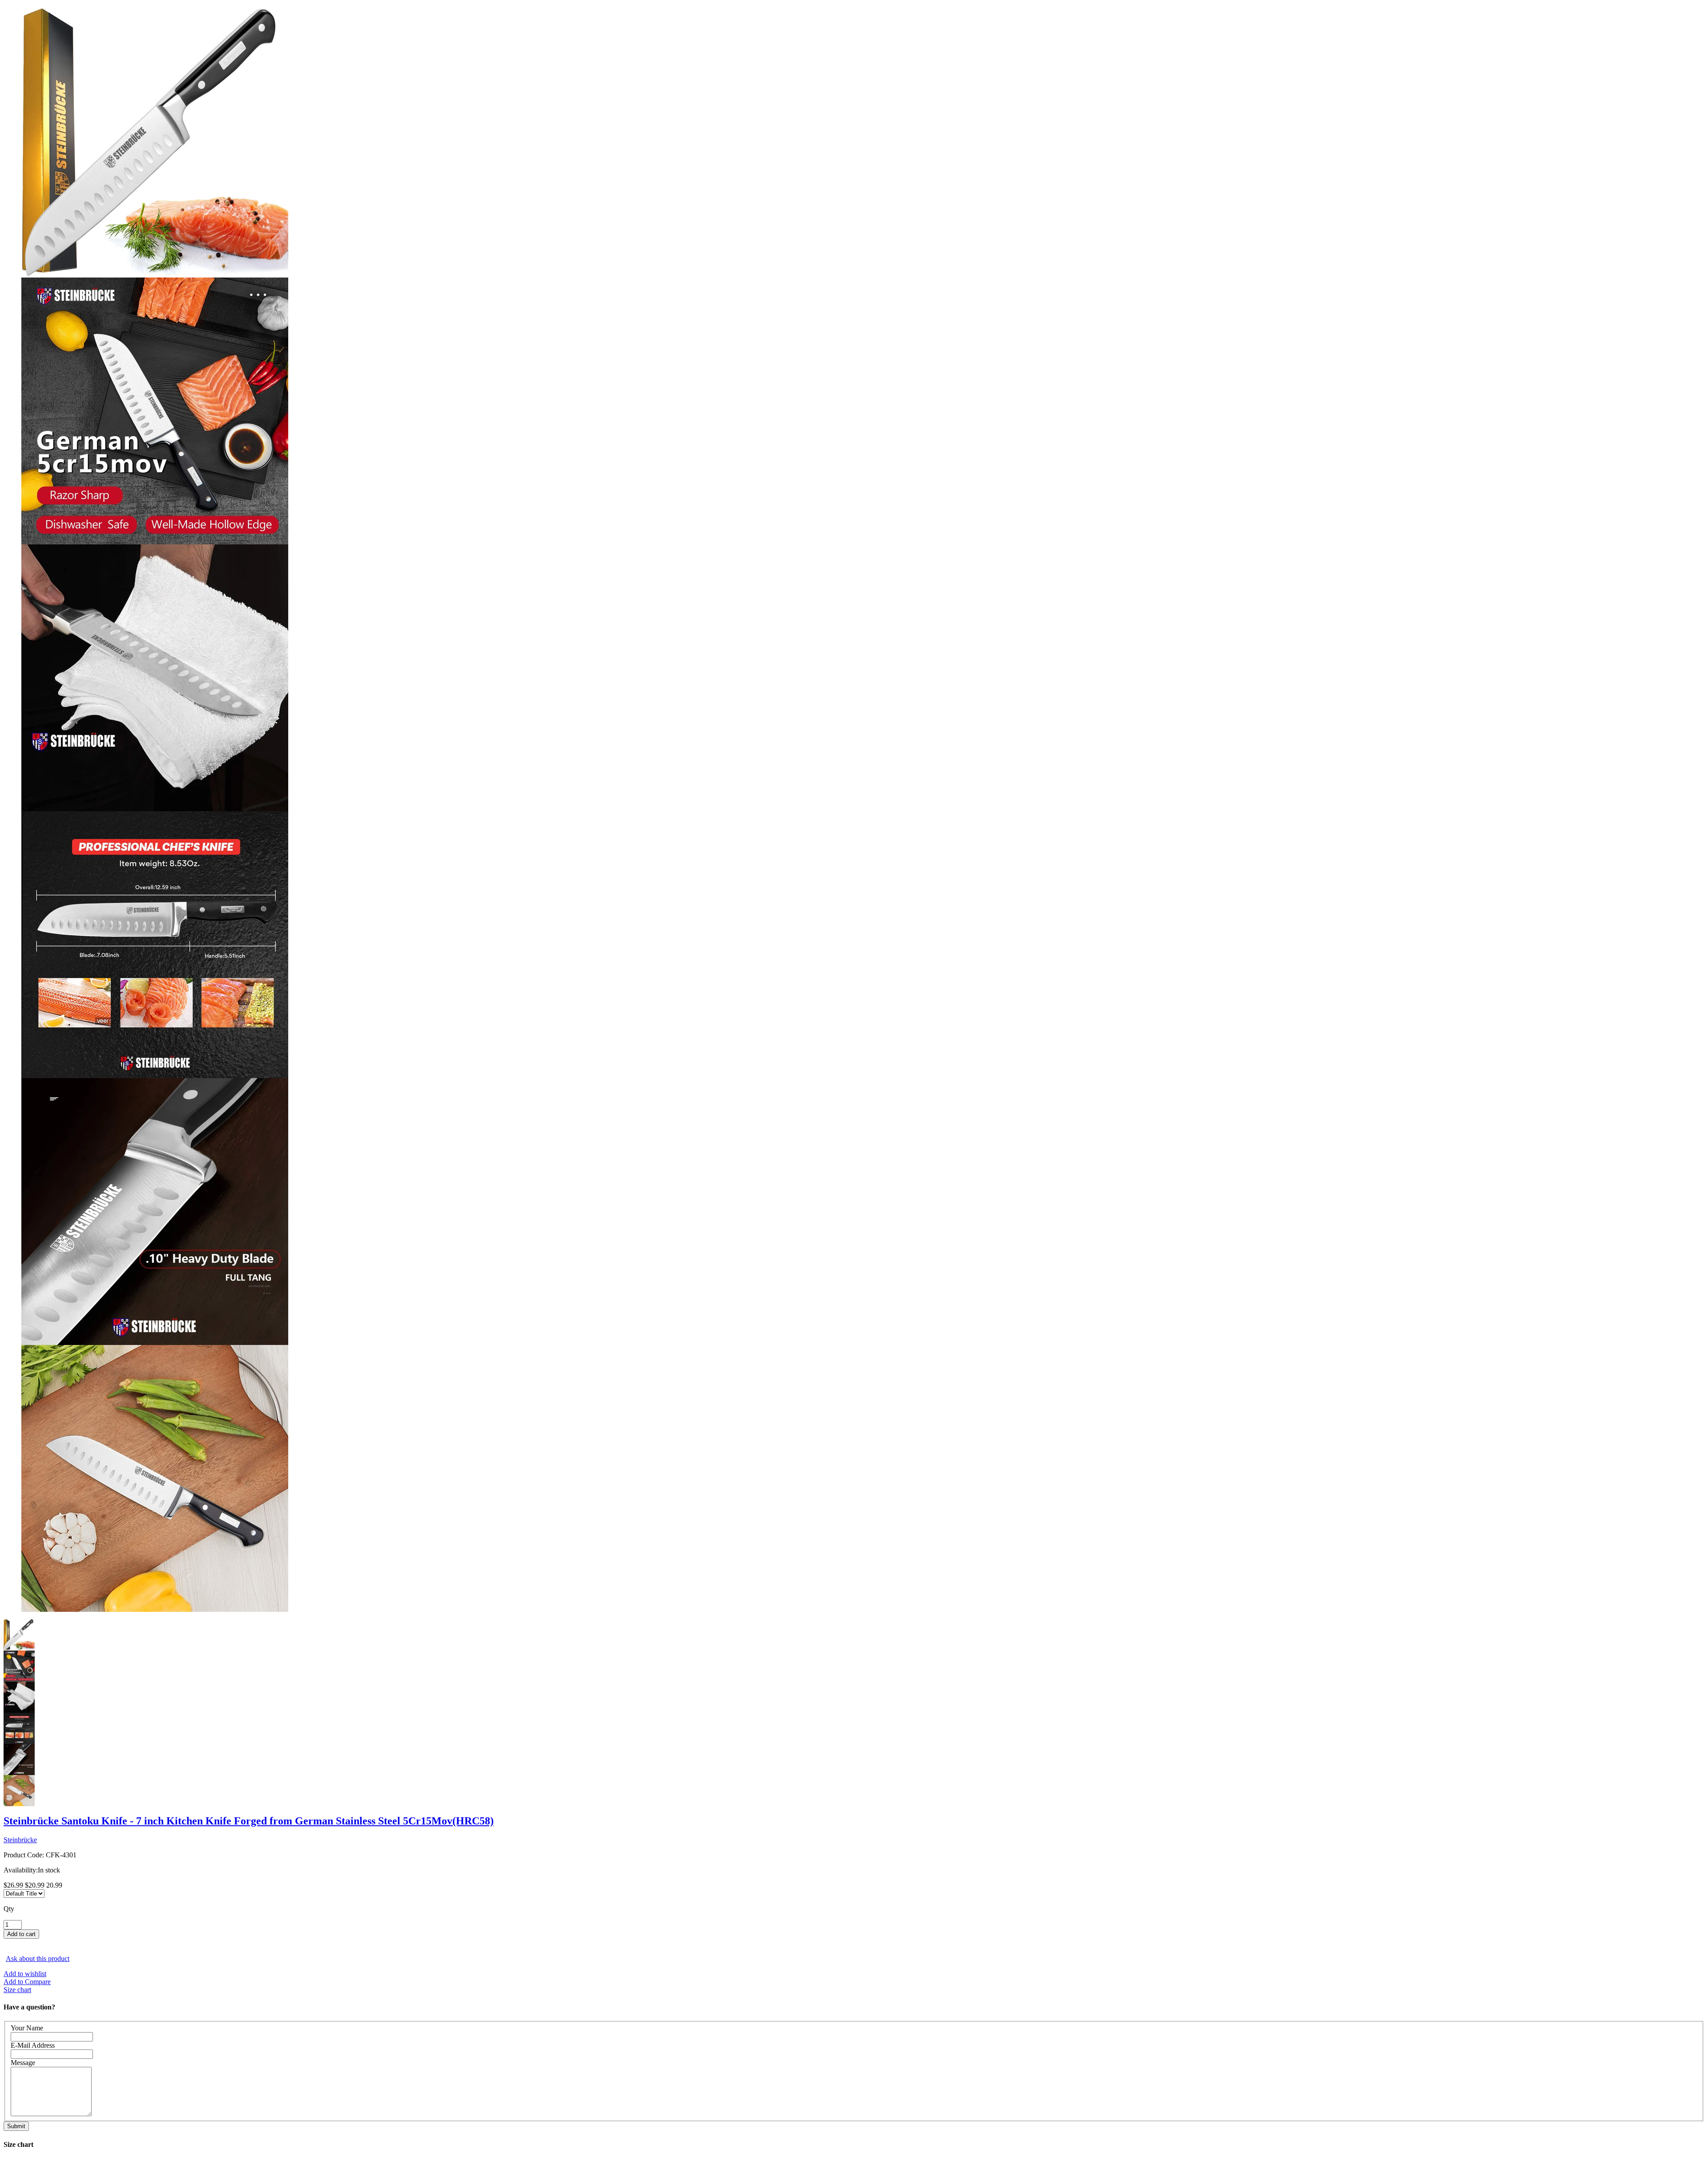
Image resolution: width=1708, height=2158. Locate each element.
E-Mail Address (33, 2045)
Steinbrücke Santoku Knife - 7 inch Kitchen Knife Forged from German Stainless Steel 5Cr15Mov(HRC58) (249, 1821)
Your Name (27, 2028)
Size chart (17, 1990)
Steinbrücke (20, 1840)
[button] (854, 1943)
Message (23, 2063)
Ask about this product (38, 1959)
